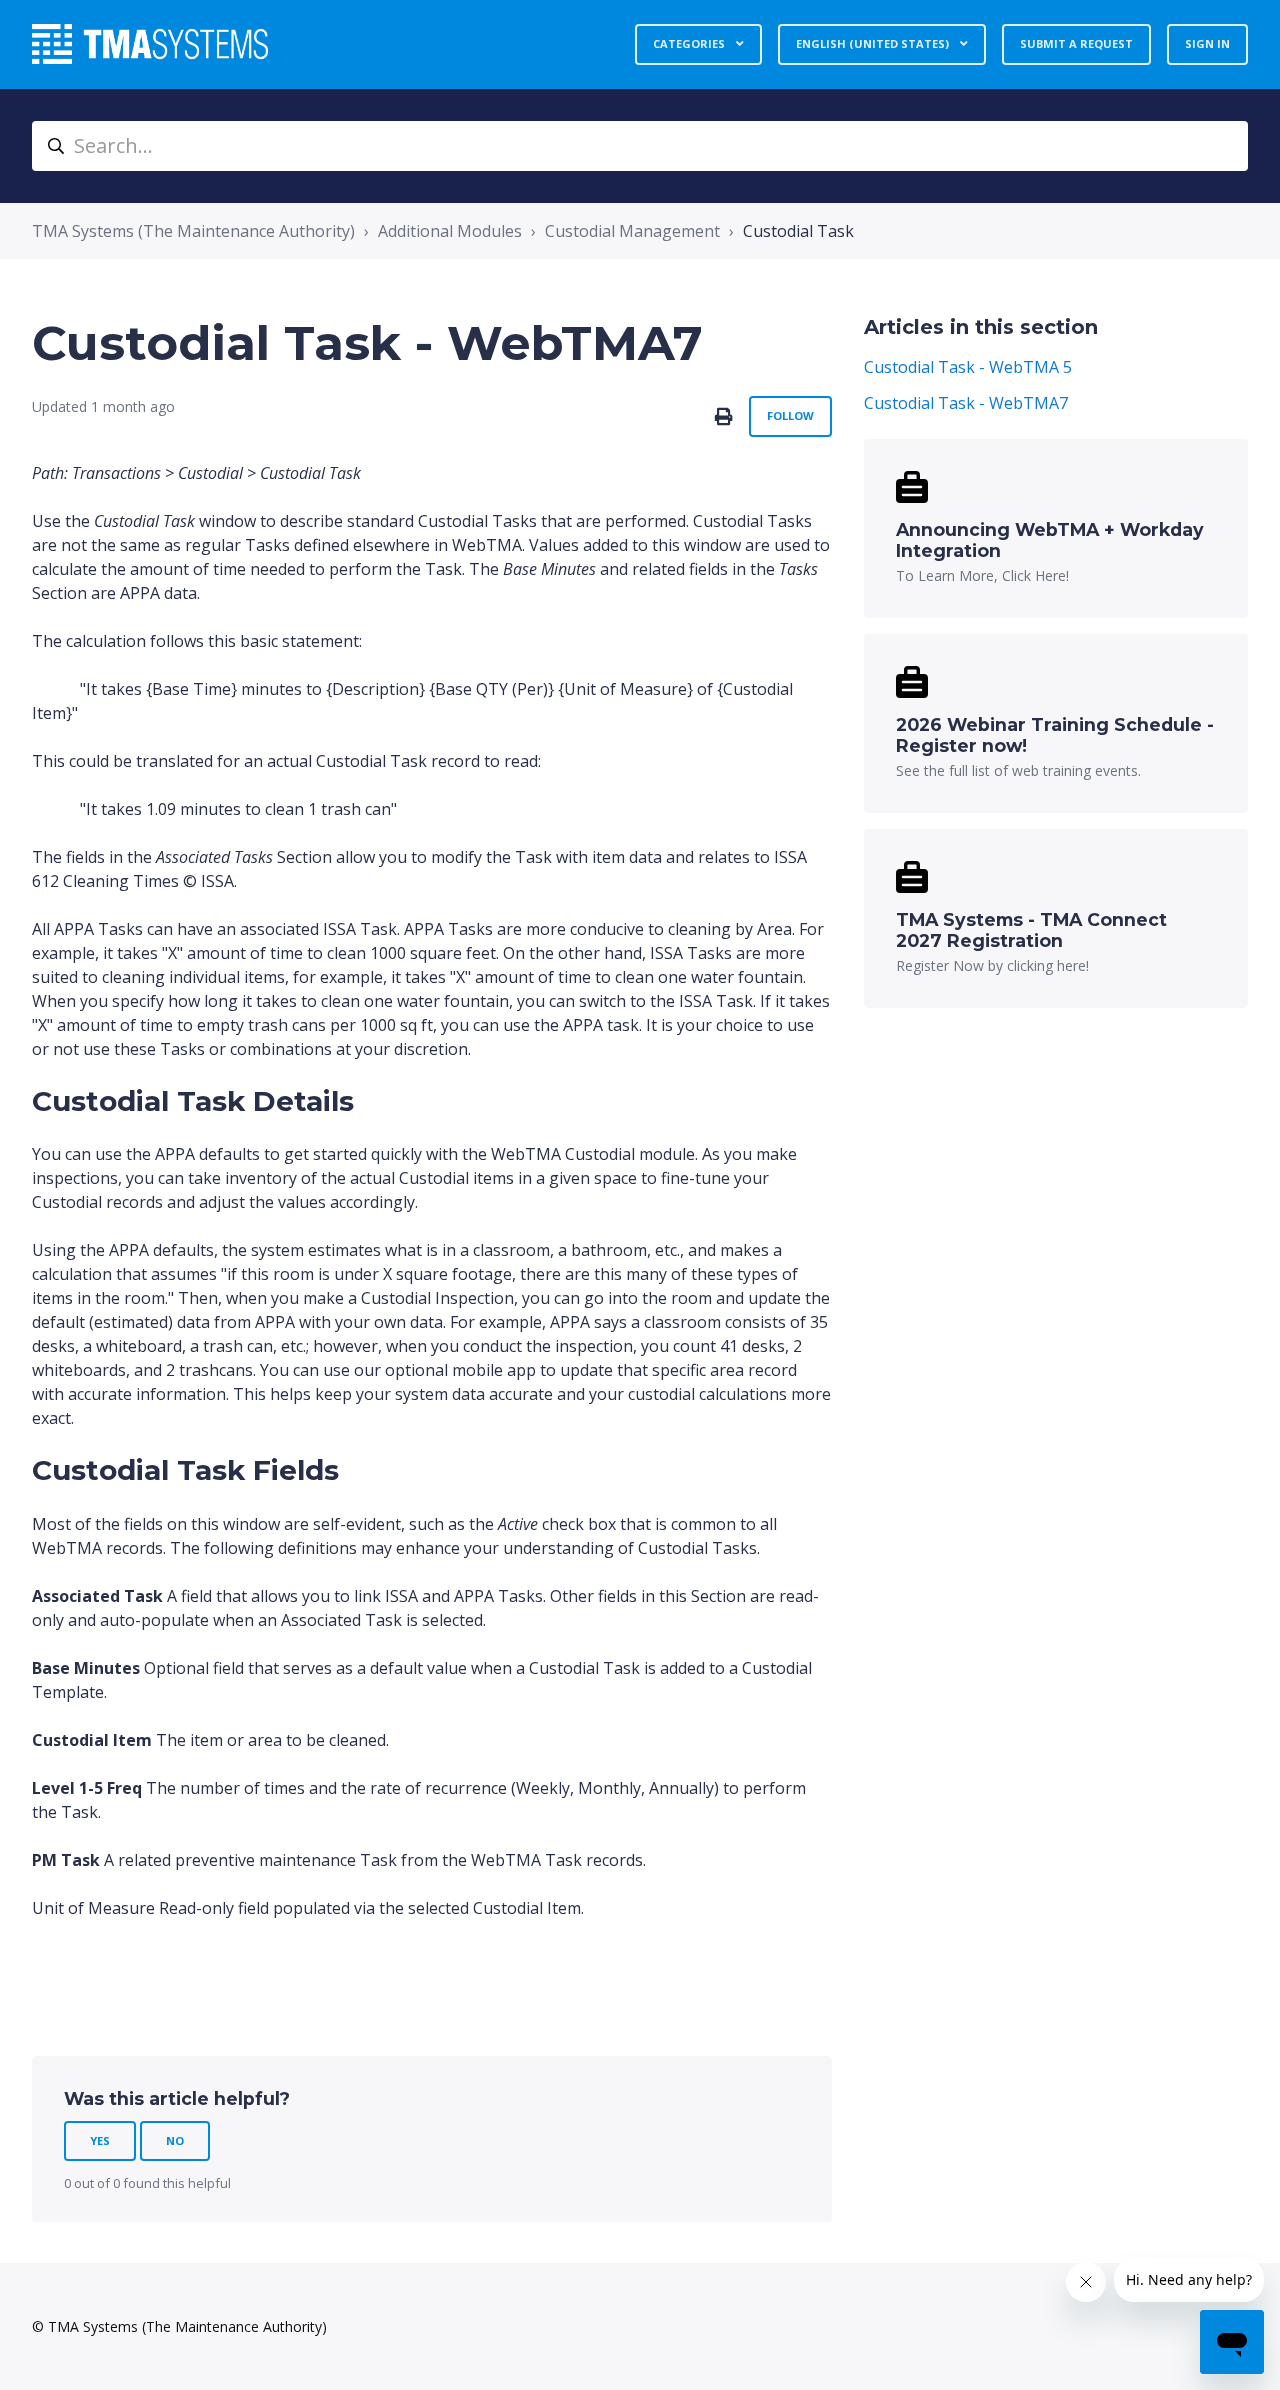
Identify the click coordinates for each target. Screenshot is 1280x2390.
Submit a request (1076, 43)
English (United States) (874, 43)
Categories (690, 43)
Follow (790, 415)
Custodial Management (632, 231)
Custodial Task (798, 231)
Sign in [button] (1207, 43)
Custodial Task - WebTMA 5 (968, 367)
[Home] (150, 44)
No (175, 2140)
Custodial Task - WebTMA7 (966, 403)
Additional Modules (450, 231)
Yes (100, 2140)
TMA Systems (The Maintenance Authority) (193, 231)
